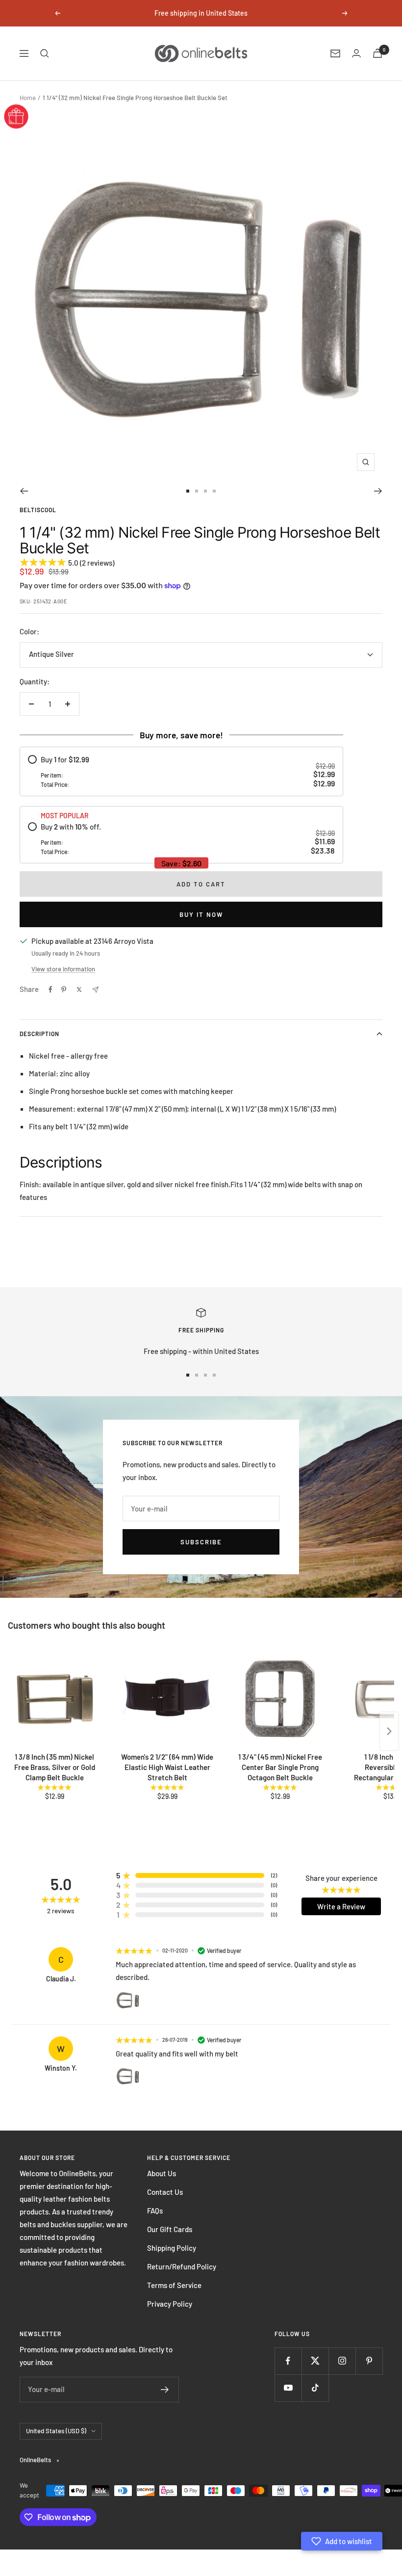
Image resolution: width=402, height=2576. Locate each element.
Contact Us (165, 2192)
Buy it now (201, 914)
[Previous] (24, 491)
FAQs (155, 2211)
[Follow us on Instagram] (342, 2361)
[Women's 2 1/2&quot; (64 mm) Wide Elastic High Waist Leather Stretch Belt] (167, 1699)
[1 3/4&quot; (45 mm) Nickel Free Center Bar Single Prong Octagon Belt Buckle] (280, 1699)
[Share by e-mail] (95, 990)
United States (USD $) (56, 2431)
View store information (63, 969)
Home (28, 98)
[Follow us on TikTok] (315, 2388)
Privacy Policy (170, 2304)
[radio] (181, 771)
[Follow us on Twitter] (315, 2361)
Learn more (285, 13)
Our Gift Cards (170, 2229)
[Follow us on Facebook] (288, 2361)
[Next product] (389, 1731)
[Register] (165, 2390)
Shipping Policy (172, 2248)
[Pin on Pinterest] (64, 989)
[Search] (45, 53)
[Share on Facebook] (50, 989)
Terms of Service (174, 2285)
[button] (342, 2541)
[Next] (378, 491)
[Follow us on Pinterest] (369, 2361)
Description (39, 1034)
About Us (162, 2173)
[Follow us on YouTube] (288, 2388)
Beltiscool (38, 510)
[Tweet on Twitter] (79, 989)
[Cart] (377, 53)
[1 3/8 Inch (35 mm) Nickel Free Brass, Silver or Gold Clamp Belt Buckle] (54, 1699)
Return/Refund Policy (182, 2266)
